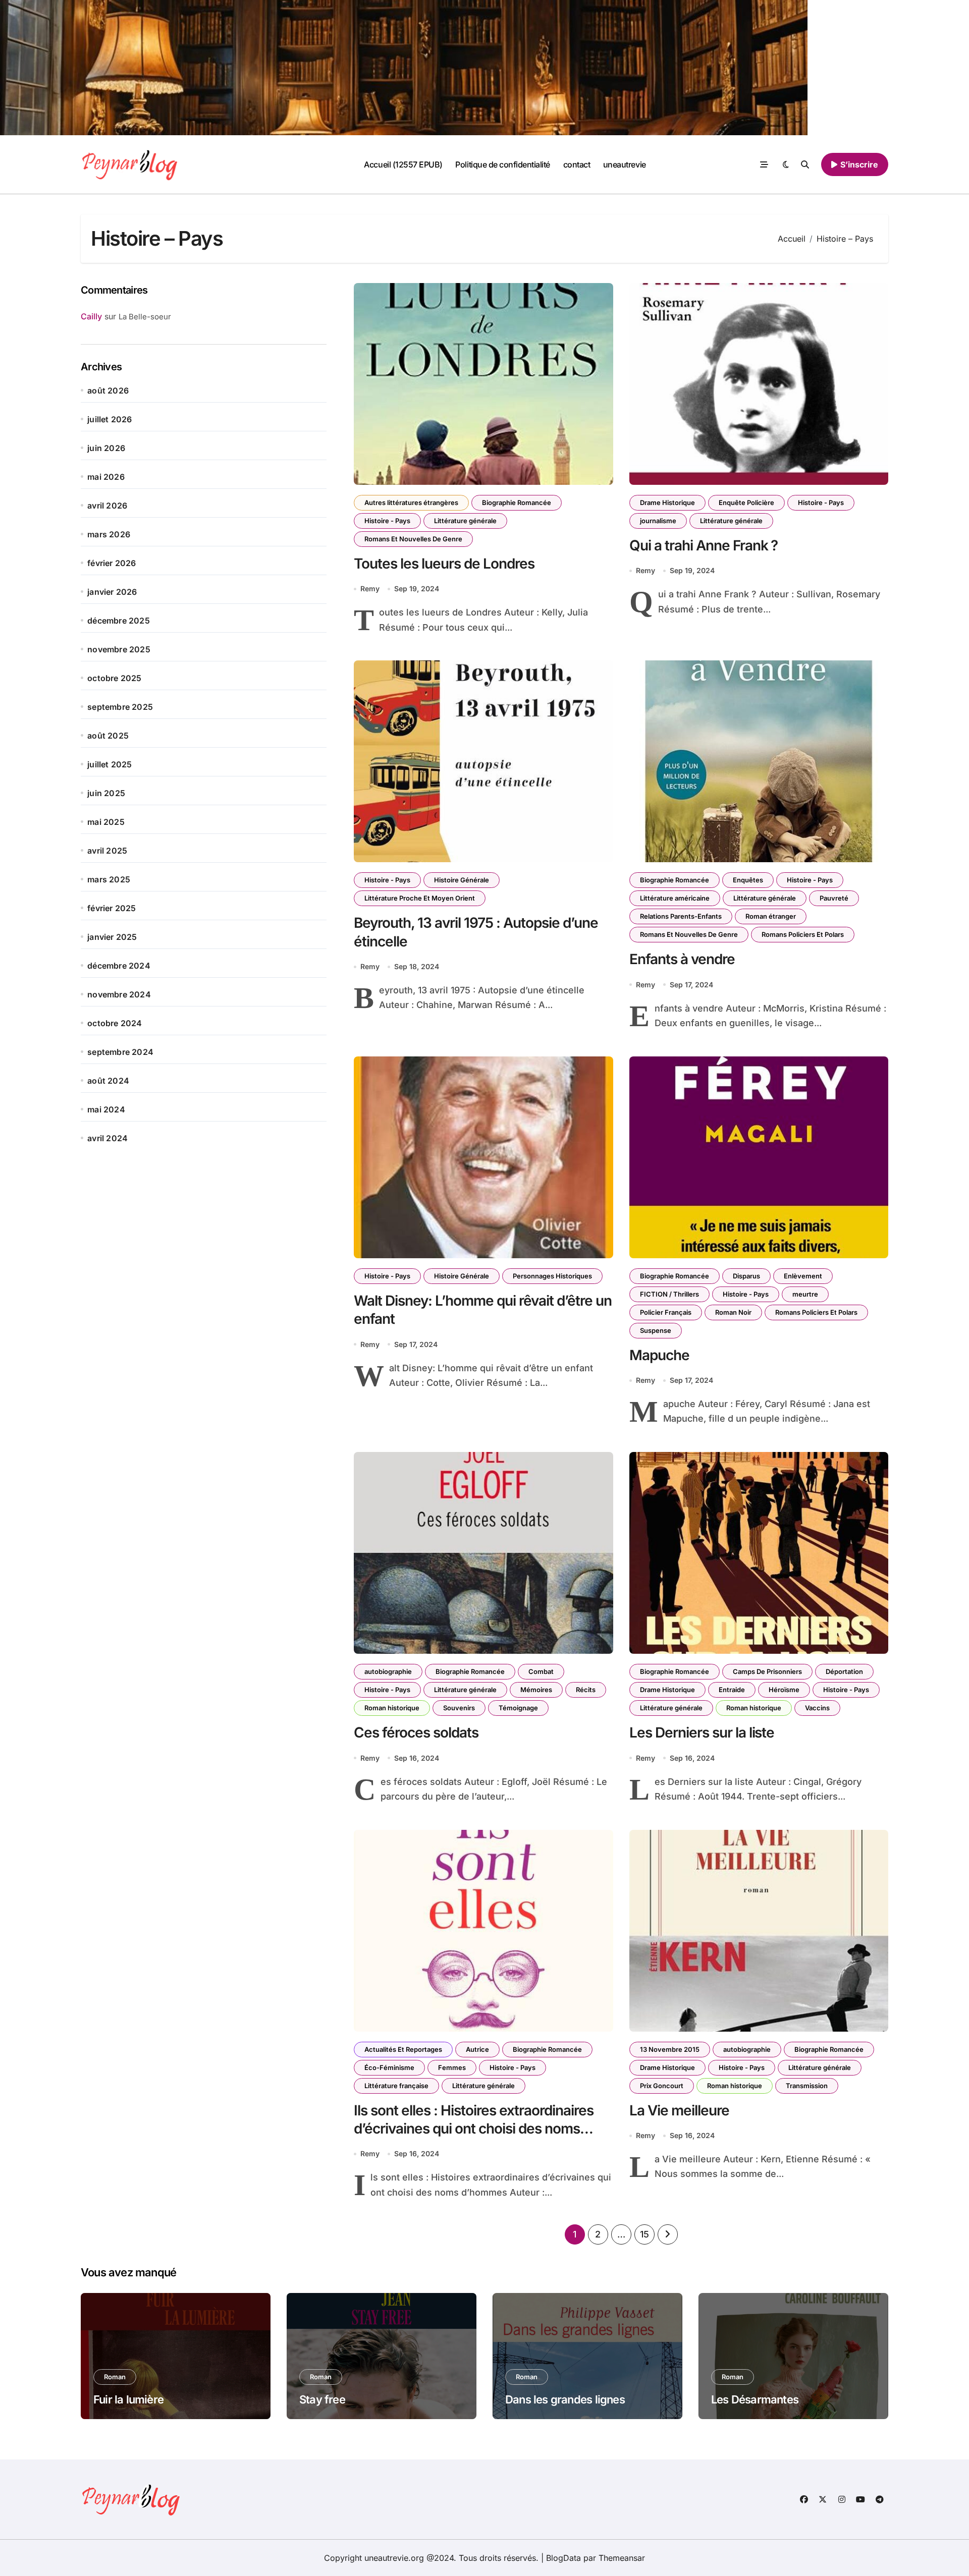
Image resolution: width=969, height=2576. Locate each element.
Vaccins (817, 1708)
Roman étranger (771, 916)
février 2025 (112, 908)
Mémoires (536, 1690)
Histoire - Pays (387, 521)
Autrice (477, 2049)
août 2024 (108, 1081)
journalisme (658, 521)
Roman (115, 2377)
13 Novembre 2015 (670, 2049)
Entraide (732, 1690)
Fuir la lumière (128, 2399)
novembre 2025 (119, 649)
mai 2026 (106, 477)
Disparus (746, 1276)
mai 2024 (106, 1109)
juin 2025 (106, 793)
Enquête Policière (746, 502)
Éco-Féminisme (389, 2067)
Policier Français (666, 1312)
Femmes (452, 2067)
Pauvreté (834, 898)
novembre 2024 (119, 994)
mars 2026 (109, 534)
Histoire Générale (462, 880)
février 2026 (112, 563)
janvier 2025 (112, 937)
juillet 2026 (110, 419)
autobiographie (388, 1671)
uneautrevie (625, 164)
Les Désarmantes (755, 2399)
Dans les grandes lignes (565, 2399)
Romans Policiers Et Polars (803, 934)
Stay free (322, 2399)
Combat (541, 1671)
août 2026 (108, 390)
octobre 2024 (115, 1023)
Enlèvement (803, 1276)
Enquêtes (748, 880)
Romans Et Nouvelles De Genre (413, 539)
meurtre (805, 1294)
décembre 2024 (119, 966)
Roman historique (392, 1708)
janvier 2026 (112, 592)
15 (644, 2234)
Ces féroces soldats (416, 1732)
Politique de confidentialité (503, 164)
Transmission (807, 2086)
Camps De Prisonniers (767, 1671)
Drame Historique (667, 502)
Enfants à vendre (682, 959)
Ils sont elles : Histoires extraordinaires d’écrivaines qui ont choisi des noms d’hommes (474, 2129)
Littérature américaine (675, 898)
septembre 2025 (120, 707)
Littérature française (396, 2086)
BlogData (563, 2558)
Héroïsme (784, 1690)
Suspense (656, 1330)
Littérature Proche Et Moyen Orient (420, 898)
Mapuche (659, 1355)
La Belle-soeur (145, 317)
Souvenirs (459, 1708)
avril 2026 (107, 506)
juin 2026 (106, 448)
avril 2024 (107, 1138)
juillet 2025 (110, 764)
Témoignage (518, 1708)
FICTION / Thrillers (669, 1294)
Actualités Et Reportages (403, 2049)
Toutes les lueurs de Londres (444, 564)
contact (577, 164)
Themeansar (622, 2558)
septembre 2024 (120, 1052)
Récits (586, 1690)
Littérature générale (465, 521)
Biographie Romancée (517, 502)
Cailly (91, 316)
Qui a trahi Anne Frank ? (704, 545)
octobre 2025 (114, 678)
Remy (370, 589)
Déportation (844, 1671)
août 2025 (108, 736)
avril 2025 (107, 851)
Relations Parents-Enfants (681, 916)
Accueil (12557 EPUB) (403, 164)
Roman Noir (733, 1312)
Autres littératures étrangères (411, 502)
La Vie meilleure (679, 2110)
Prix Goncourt (662, 2086)
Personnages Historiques (552, 1276)
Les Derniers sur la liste (702, 1732)
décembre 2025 (119, 621)
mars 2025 (109, 879)
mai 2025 (106, 822)
